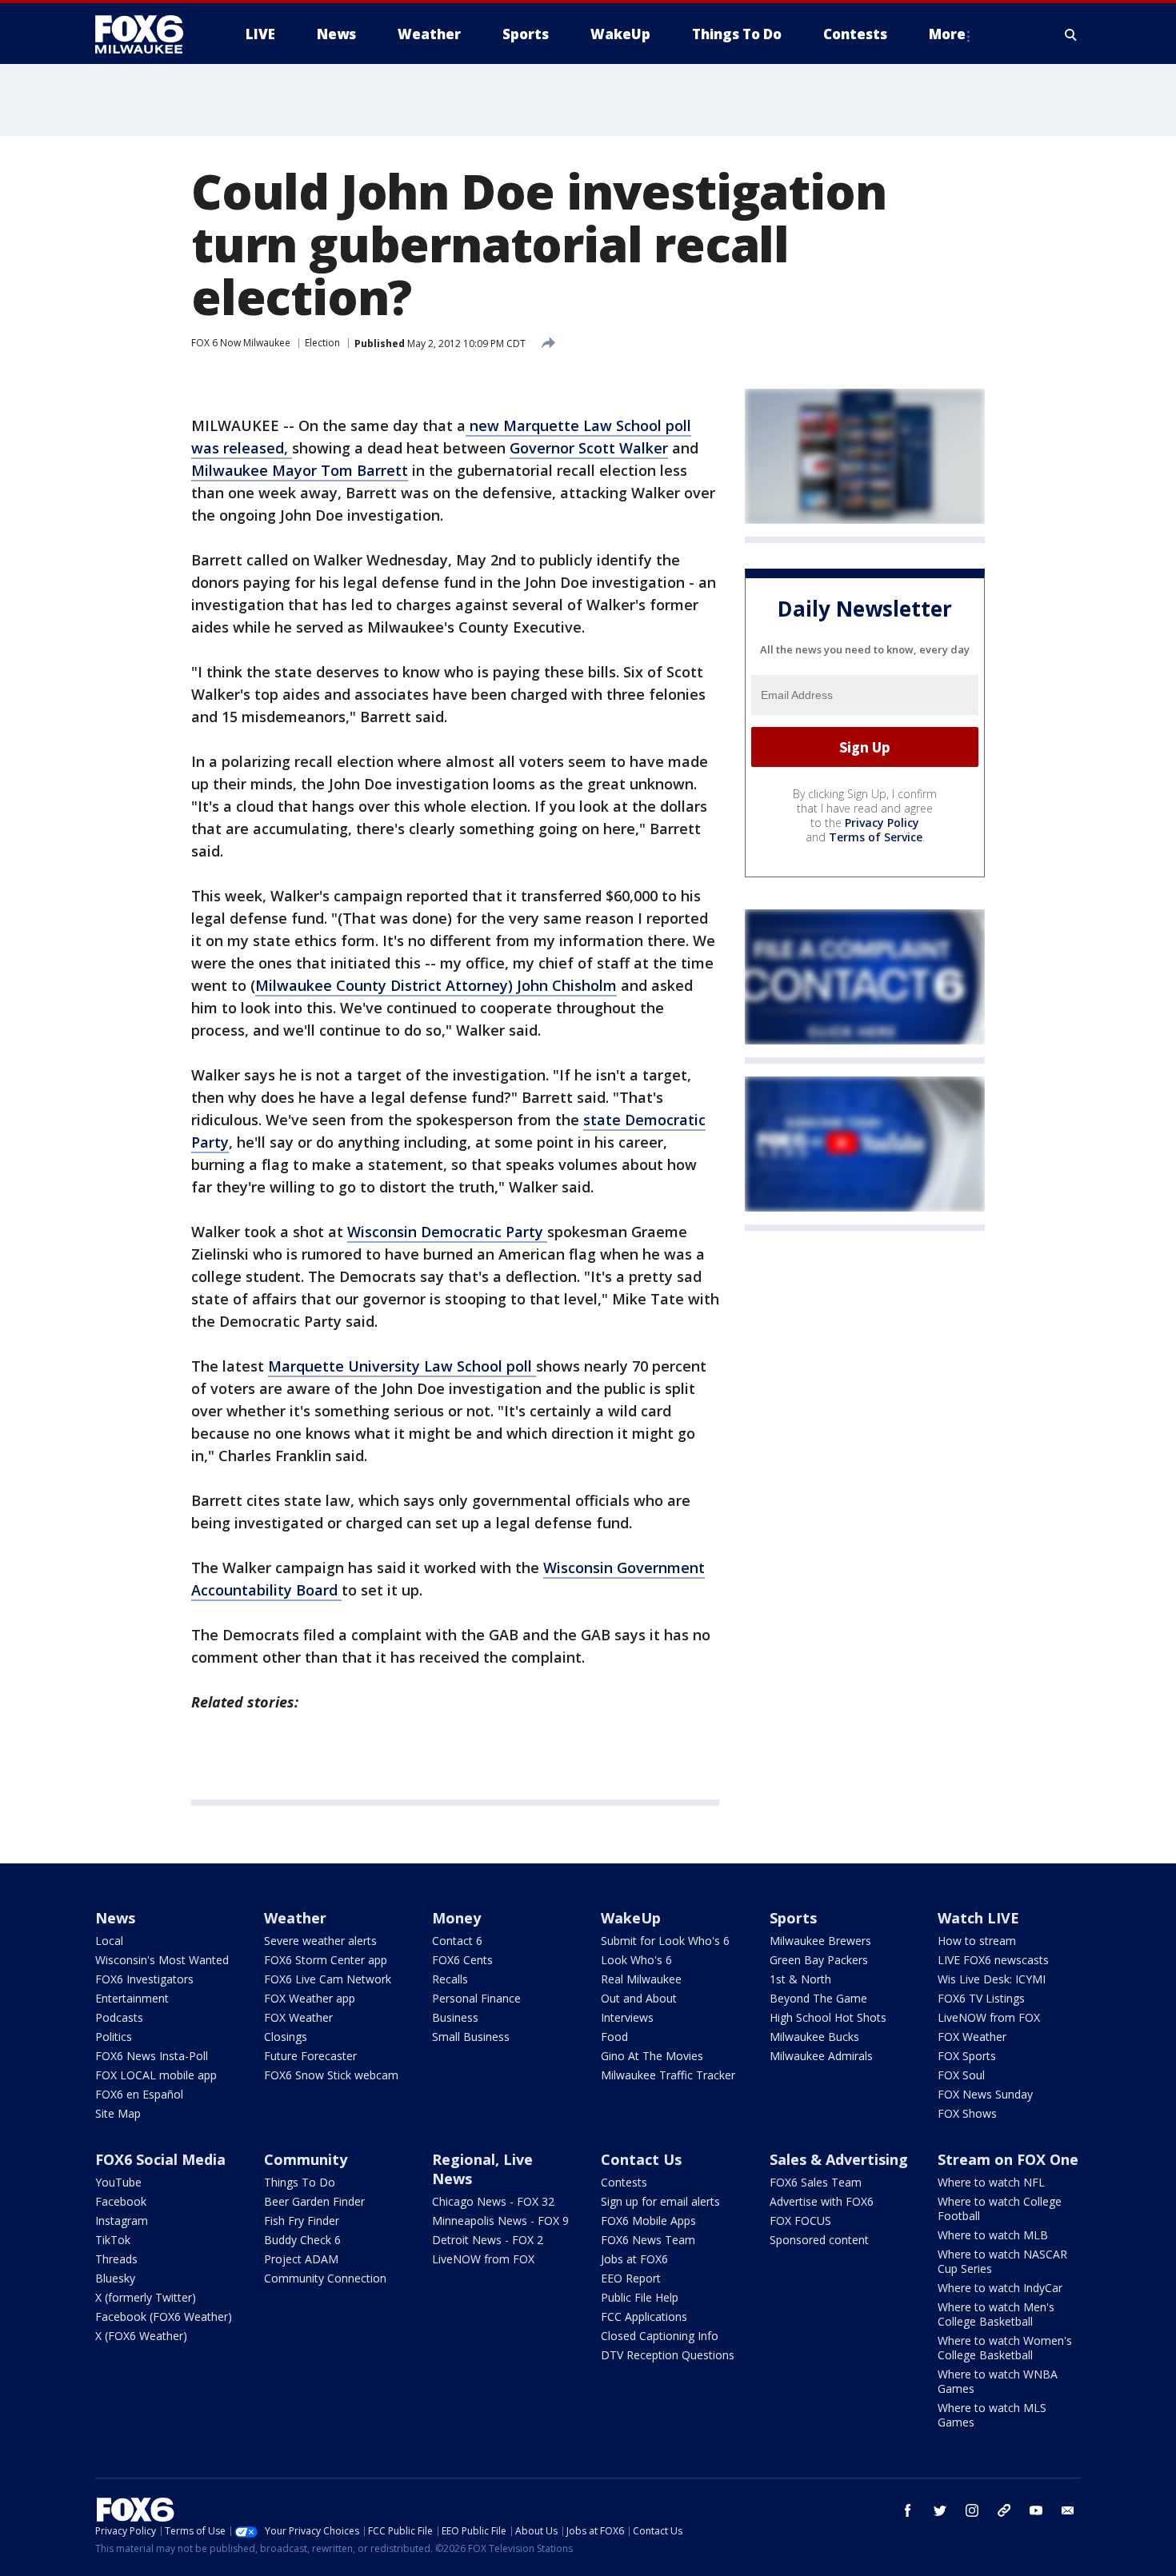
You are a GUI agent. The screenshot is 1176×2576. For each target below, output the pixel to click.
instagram (972, 2510)
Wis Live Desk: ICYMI (992, 1979)
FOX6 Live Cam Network (328, 1979)
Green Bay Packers (819, 1960)
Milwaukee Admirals (821, 2056)
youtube (1036, 2510)
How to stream (977, 1941)
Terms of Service (876, 837)
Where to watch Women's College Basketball (1005, 2348)
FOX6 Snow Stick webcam (331, 2075)
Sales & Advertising (839, 2159)
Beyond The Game (818, 1998)
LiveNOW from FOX (989, 2017)
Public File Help (640, 2297)
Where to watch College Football (1000, 2209)
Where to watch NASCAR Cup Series (1002, 2261)
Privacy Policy (882, 823)
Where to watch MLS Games (992, 2415)
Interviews (627, 2017)
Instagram (122, 2221)
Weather (295, 1918)
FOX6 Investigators (144, 1979)
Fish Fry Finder (302, 2221)
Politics (114, 2037)
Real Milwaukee (641, 1979)
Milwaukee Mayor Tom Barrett (300, 470)
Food (614, 2037)
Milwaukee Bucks (814, 2037)
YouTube (118, 2182)
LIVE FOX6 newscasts (993, 1960)
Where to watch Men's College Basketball (996, 2314)
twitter (940, 2510)
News (115, 1918)
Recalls (450, 1979)
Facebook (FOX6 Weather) (164, 2316)
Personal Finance (476, 1998)
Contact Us (641, 2159)
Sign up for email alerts (660, 2201)
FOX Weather (298, 2017)
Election (322, 343)
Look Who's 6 (636, 1960)
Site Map (118, 2113)
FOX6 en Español (139, 2094)
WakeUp (631, 1918)
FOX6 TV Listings (981, 1998)
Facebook (121, 2201)
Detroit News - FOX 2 (488, 2240)
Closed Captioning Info (660, 2336)
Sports (793, 1918)
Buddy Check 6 (302, 2240)
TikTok (113, 2240)
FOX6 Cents (462, 1960)
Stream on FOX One (1008, 2159)
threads (1004, 2510)
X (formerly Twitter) (146, 2297)
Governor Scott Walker (589, 448)
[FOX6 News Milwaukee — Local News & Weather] (148, 34)
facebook (908, 2510)
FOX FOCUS (800, 2221)
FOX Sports (967, 2056)
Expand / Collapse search (1071, 34)
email (1068, 2510)
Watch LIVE (978, 1918)
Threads (116, 2259)
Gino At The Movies (652, 2056)
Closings (286, 2037)
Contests (624, 2182)
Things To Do (300, 2182)
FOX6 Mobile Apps (648, 2221)
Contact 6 (457, 1941)
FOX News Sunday (985, 2094)
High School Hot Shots (828, 2017)
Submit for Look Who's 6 (665, 1941)
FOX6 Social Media (160, 2159)
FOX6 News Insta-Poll (152, 2056)
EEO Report (631, 2278)
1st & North (800, 1979)
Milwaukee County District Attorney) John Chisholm (436, 985)
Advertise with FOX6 (822, 2201)
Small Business (471, 2037)
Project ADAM (301, 2259)
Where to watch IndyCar (1000, 2288)
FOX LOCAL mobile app (156, 2075)
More (947, 34)
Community (306, 2159)
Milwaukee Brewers (820, 1941)
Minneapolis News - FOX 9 (500, 2221)
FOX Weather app (310, 1998)
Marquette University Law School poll (402, 1366)
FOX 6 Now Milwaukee (241, 343)
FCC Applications (644, 2316)
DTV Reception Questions (668, 2355)
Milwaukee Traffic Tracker (668, 2075)
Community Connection (325, 2278)
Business (455, 2017)
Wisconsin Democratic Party (447, 1232)
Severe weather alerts (320, 1941)
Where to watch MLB (993, 2235)
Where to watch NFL (991, 2182)
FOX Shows (967, 2113)
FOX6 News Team (648, 2240)
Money (456, 1918)
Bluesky (115, 2278)
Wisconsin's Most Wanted (162, 1960)
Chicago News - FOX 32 (493, 2201)
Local (109, 1941)
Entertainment (132, 1998)
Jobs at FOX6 (634, 2259)
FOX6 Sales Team (816, 2182)
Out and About (639, 1998)
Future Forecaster (310, 2056)
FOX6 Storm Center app (326, 1960)
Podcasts (119, 2017)
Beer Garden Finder (314, 2201)
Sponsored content (819, 2240)
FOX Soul (961, 2075)
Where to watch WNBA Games (998, 2381)
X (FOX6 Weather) (141, 2336)
